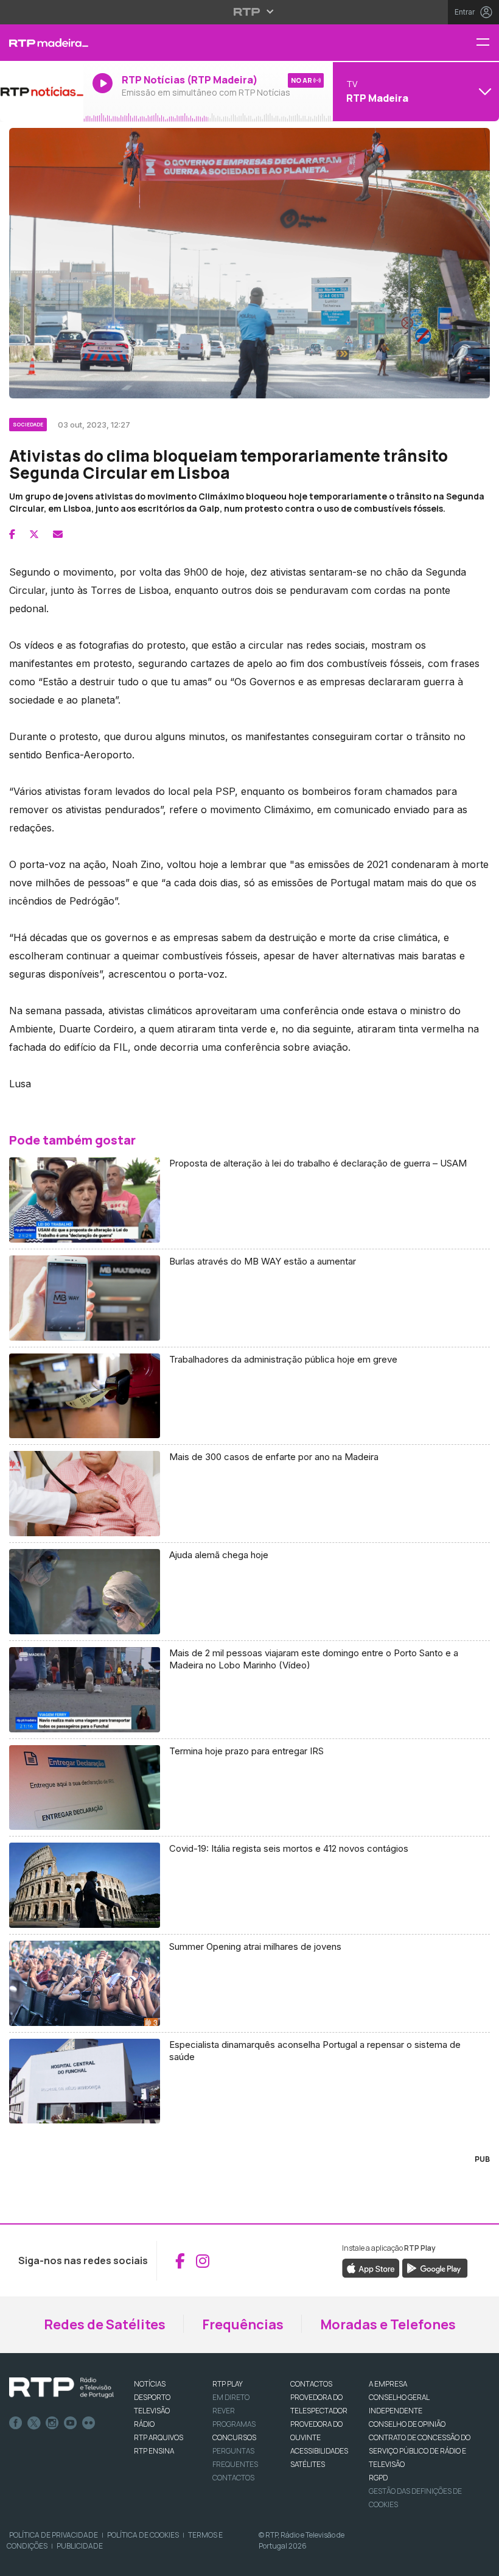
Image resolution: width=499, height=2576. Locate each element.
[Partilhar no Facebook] (12, 534)
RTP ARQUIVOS (159, 2437)
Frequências (243, 2324)
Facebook (16, 2423)
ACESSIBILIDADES (319, 2451)
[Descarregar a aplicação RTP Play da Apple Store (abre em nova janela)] (371, 2268)
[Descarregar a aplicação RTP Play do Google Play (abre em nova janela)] (435, 2268)
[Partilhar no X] (34, 534)
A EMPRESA (388, 2384)
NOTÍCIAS (150, 2384)
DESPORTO (152, 2397)
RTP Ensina (154, 2451)
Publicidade (80, 2546)
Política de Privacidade (54, 2535)
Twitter (34, 2423)
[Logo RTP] (61, 2388)
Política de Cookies (143, 2535)
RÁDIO (144, 2424)
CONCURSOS (234, 2437)
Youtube (71, 2423)
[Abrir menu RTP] (250, 12)
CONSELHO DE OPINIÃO (407, 2424)
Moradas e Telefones (388, 2324)
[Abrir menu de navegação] (487, 43)
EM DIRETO (231, 2397)
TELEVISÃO (152, 2411)
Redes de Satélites (105, 2324)
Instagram (52, 2423)
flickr (89, 2423)
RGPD (378, 2478)
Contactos (233, 2478)
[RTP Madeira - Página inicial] (42, 43)
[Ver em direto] (42, 91)
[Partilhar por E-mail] (58, 534)
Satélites (308, 2464)
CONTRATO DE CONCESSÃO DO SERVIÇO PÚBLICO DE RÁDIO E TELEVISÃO (420, 2451)
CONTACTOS (311, 2384)
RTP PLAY (228, 2384)
